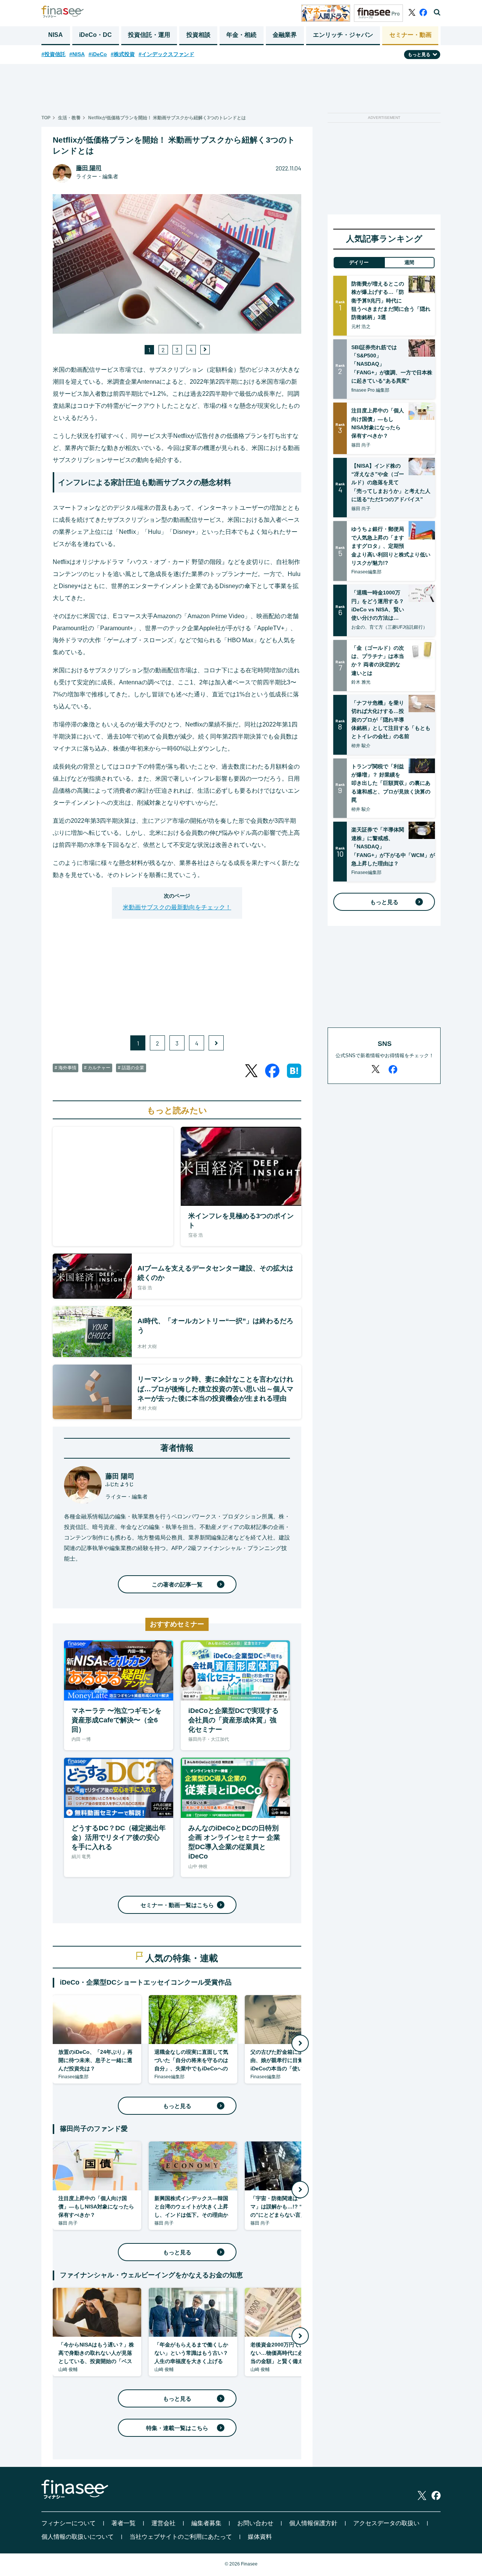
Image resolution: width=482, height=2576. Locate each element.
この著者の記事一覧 (177, 1584)
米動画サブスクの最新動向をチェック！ (177, 907)
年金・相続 (241, 35)
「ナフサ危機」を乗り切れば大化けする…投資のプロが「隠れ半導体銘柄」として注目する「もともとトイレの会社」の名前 (391, 720)
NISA (56, 35)
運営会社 (163, 2523)
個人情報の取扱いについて (78, 2537)
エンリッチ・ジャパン (343, 35)
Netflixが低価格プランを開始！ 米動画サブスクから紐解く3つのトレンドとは (167, 118)
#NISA (77, 54)
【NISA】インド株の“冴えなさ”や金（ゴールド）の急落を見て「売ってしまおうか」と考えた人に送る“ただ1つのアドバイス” (391, 483)
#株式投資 (123, 54)
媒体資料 (260, 2537)
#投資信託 (53, 54)
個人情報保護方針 (313, 2523)
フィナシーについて (69, 2523)
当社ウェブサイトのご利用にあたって (181, 2537)
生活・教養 (69, 118)
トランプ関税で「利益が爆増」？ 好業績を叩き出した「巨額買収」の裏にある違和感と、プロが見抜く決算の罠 (391, 783)
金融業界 (285, 35)
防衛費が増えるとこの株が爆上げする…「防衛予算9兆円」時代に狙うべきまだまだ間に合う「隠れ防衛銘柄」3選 (391, 301)
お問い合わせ (255, 2523)
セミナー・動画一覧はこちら (177, 1905)
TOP (46, 118)
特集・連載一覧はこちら (177, 2428)
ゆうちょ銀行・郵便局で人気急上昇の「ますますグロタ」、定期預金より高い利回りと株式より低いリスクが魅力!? (391, 546)
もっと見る (177, 2106)
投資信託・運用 (149, 35)
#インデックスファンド (166, 54)
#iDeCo (98, 54)
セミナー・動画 (410, 35)
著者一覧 (124, 2523)
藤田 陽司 (89, 168)
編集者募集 (206, 2523)
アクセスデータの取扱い (386, 2523)
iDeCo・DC (95, 35)
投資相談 (198, 35)
